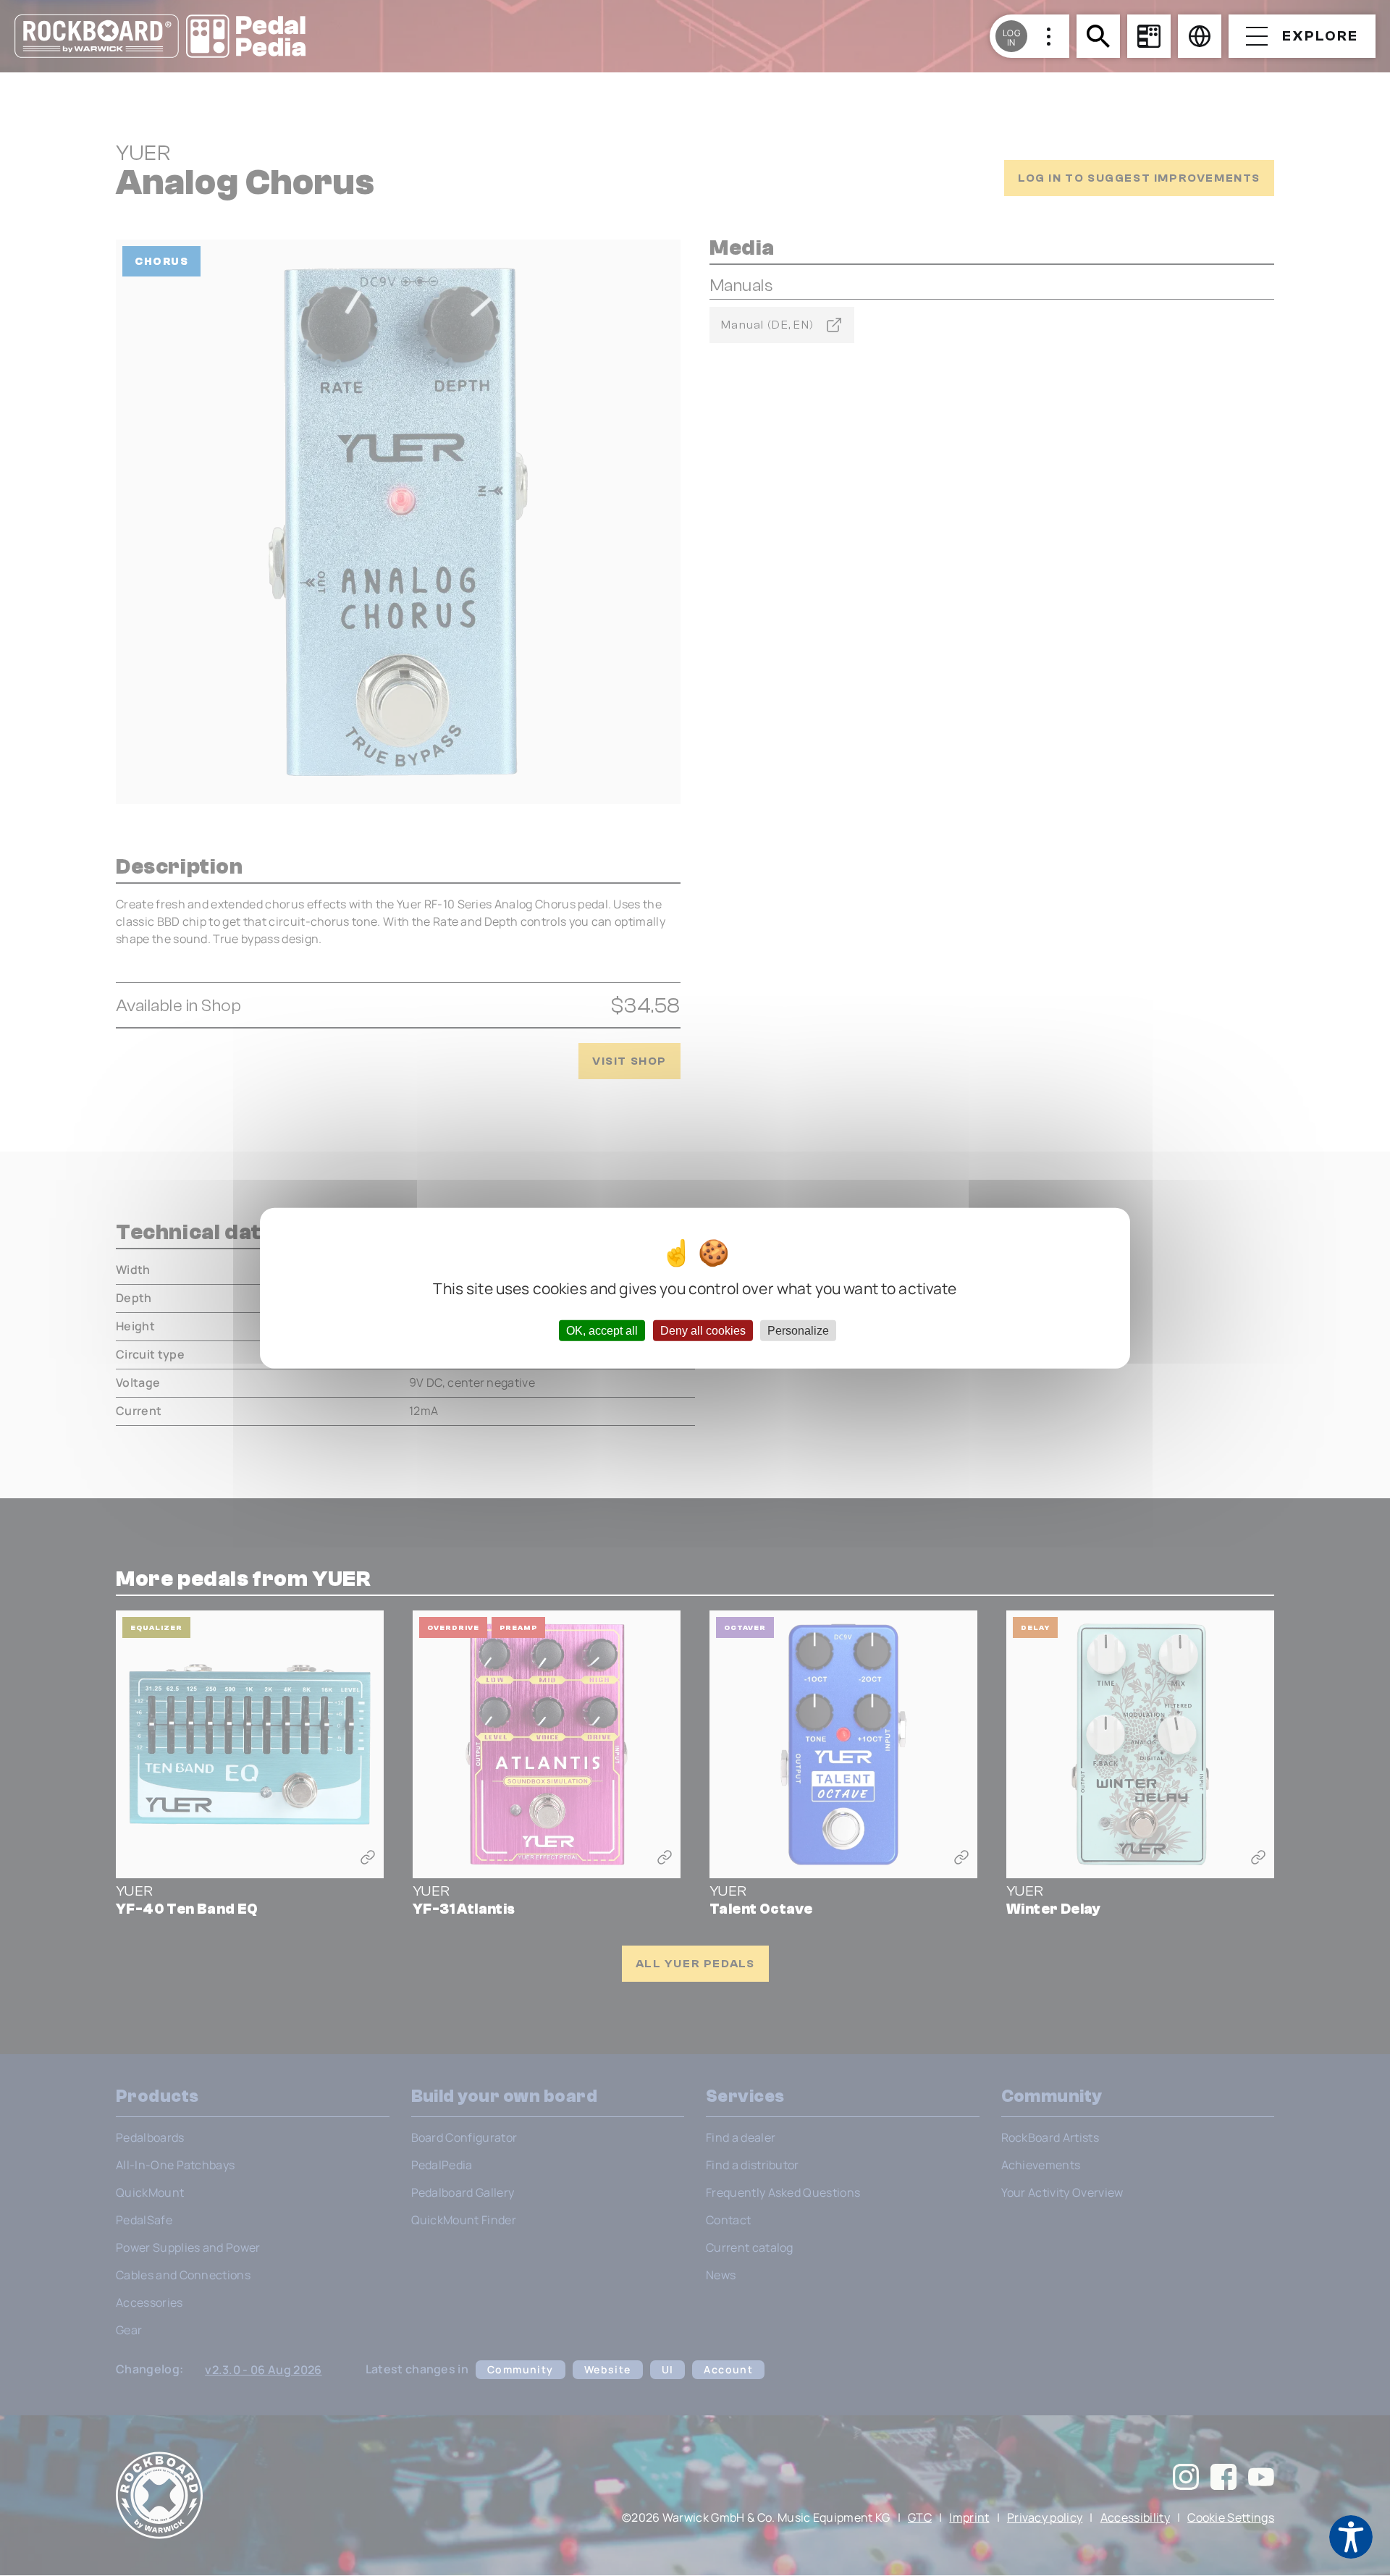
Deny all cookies (703, 1331)
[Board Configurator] (1149, 36)
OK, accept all (602, 1331)
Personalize (798, 1331)
